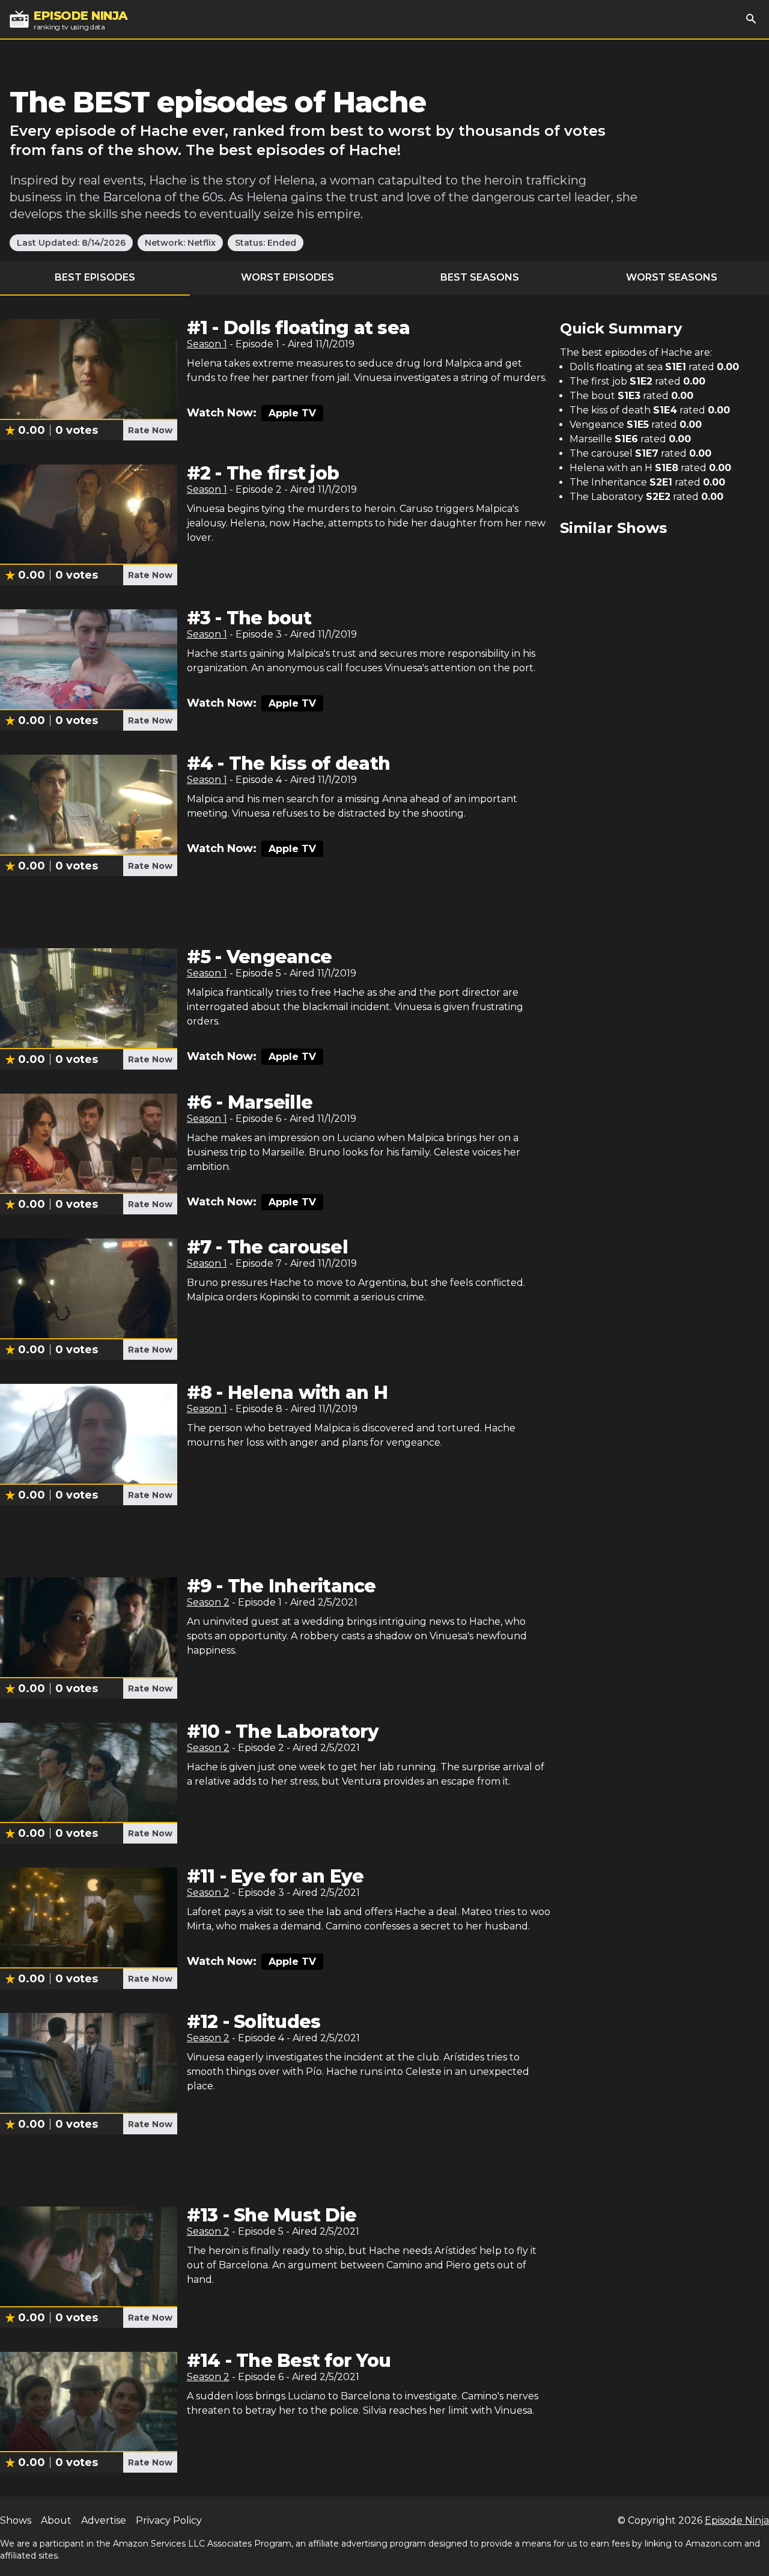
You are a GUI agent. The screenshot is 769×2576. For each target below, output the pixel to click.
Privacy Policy (169, 2520)
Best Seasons (480, 277)
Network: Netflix (180, 243)
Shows (16, 2520)
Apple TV (292, 413)
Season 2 (208, 1602)
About (56, 2520)
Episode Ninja (737, 2520)
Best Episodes (95, 277)
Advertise (104, 2520)
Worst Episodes (287, 277)
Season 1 (207, 344)
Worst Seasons (672, 277)
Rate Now (150, 430)
